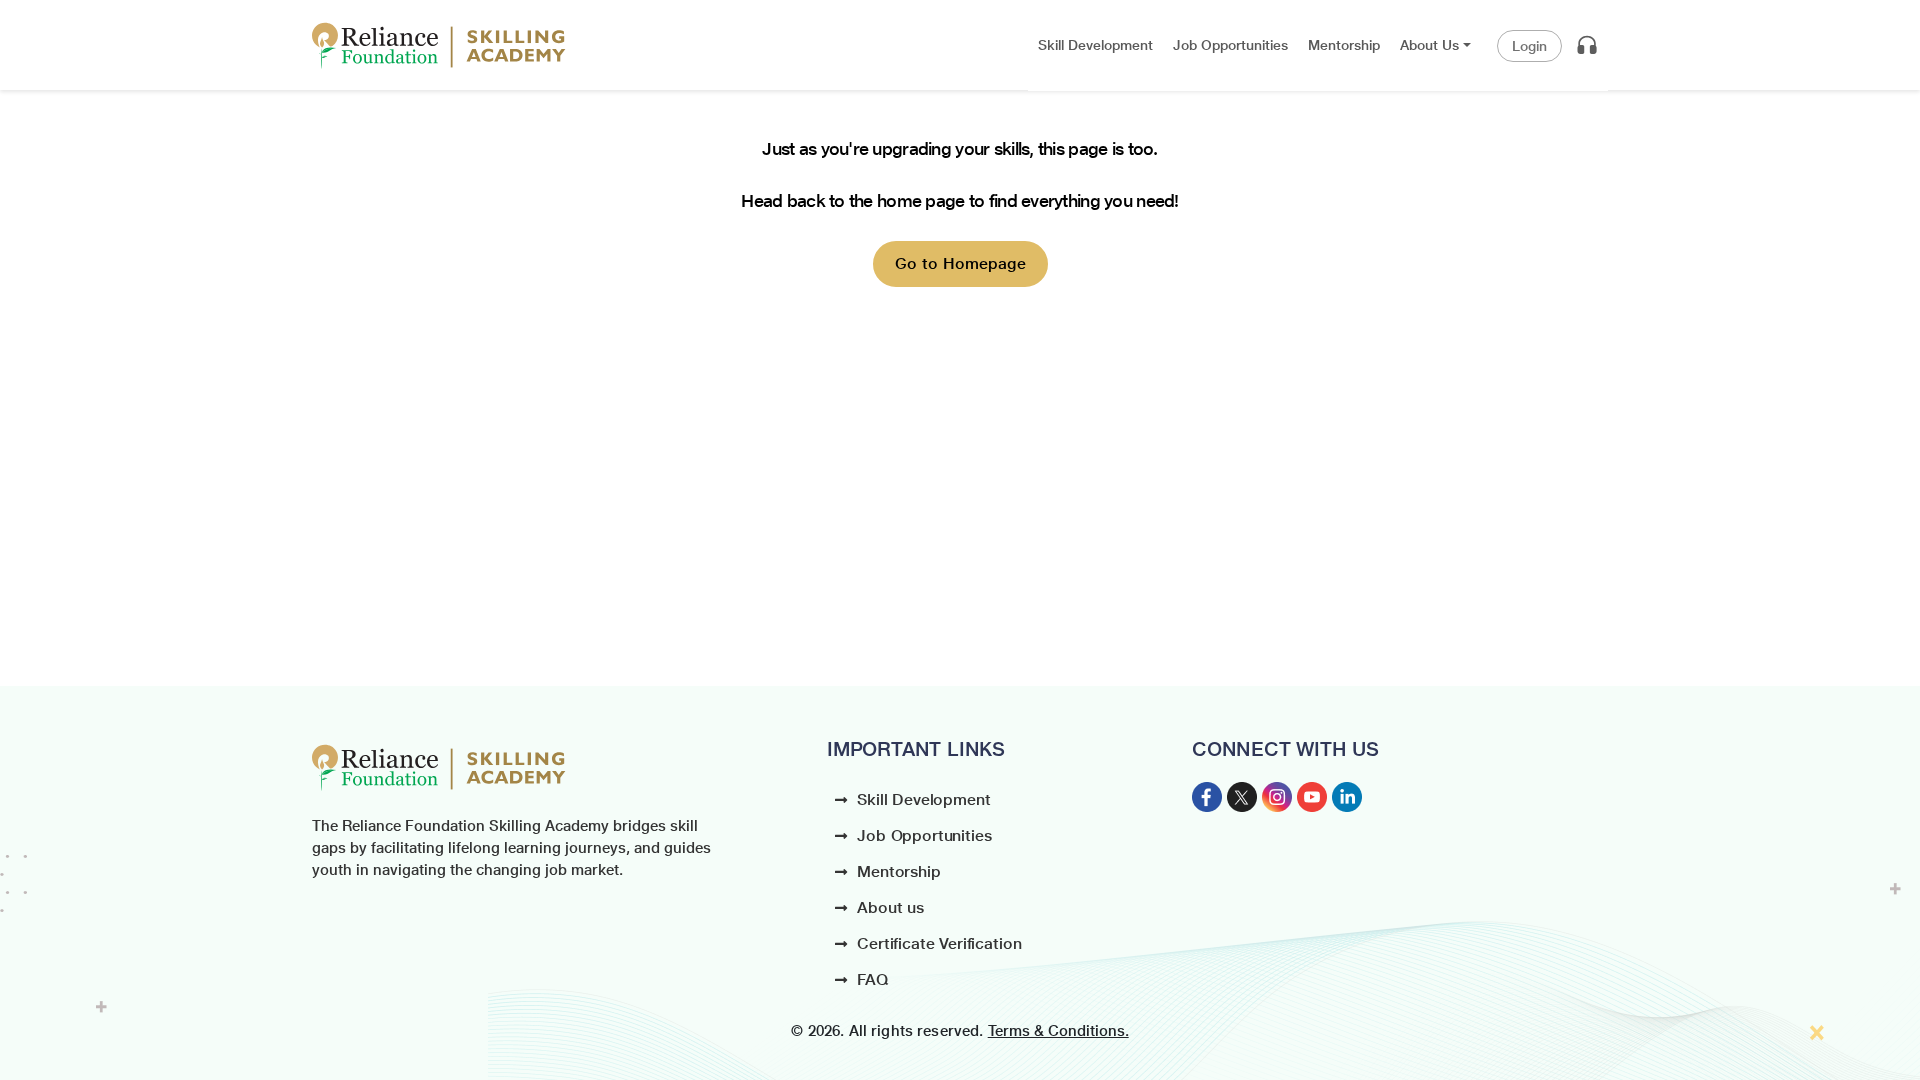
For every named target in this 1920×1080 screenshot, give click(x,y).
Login (1529, 46)
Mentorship (898, 871)
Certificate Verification (939, 943)
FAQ (872, 979)
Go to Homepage (960, 263)
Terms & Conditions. (1058, 1030)
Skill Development (923, 799)
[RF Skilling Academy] (439, 46)
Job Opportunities (924, 835)
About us (890, 907)
